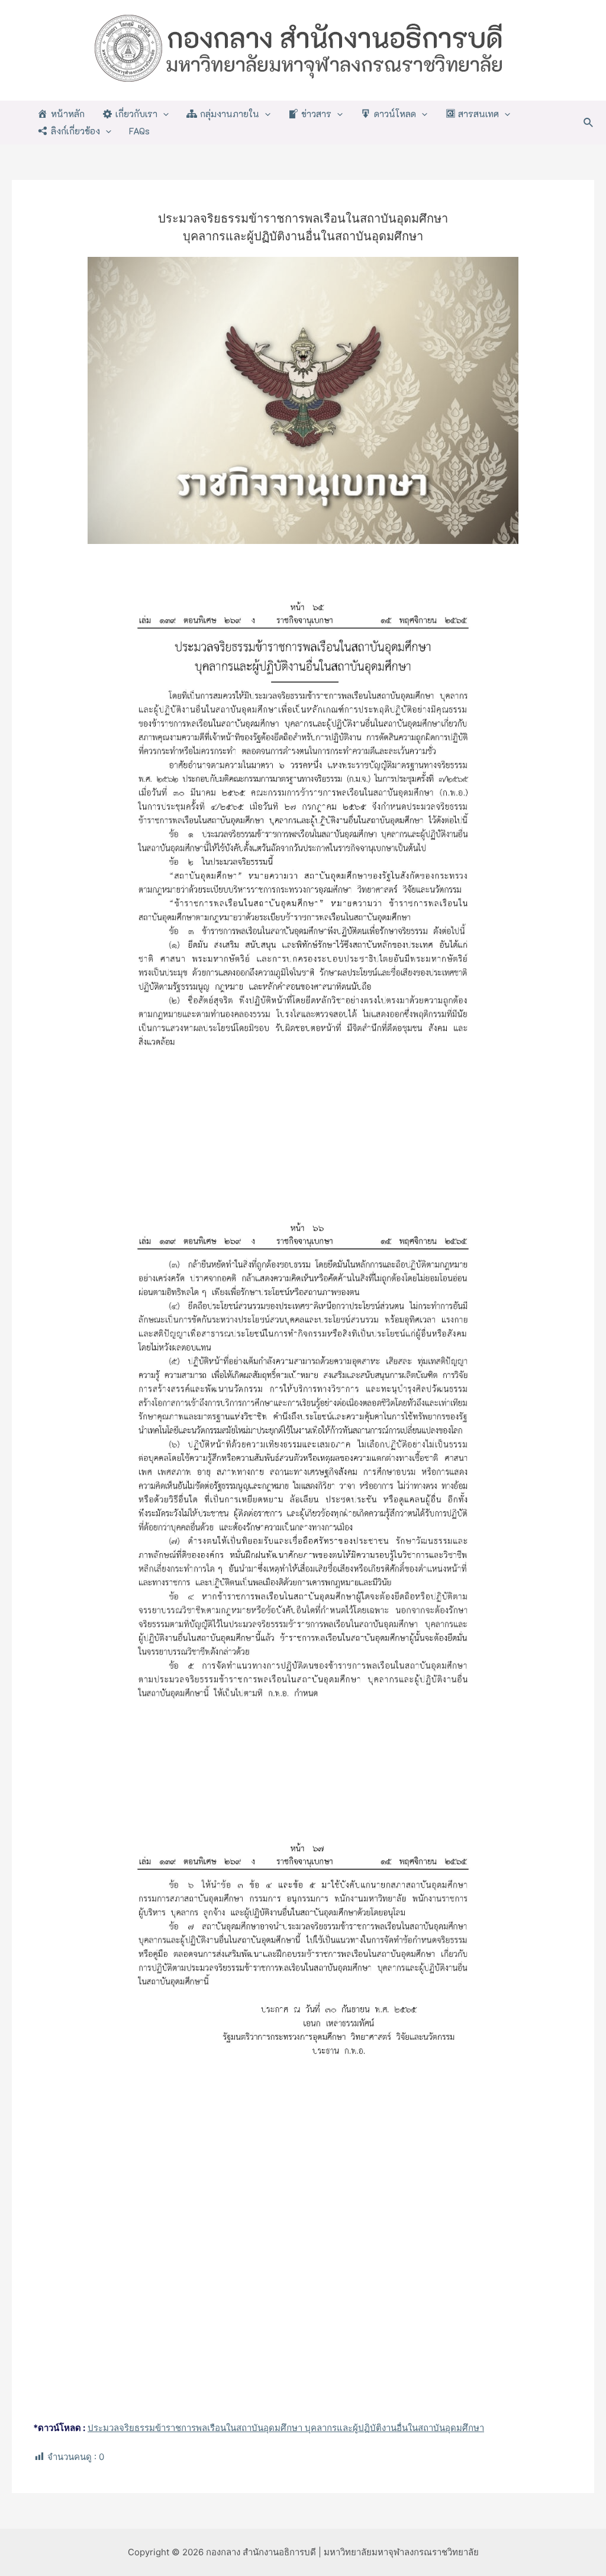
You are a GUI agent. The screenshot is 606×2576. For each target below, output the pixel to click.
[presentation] (163, 114)
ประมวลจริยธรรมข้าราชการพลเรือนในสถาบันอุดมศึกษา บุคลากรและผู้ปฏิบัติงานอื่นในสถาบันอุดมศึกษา (286, 2428)
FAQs (139, 131)
